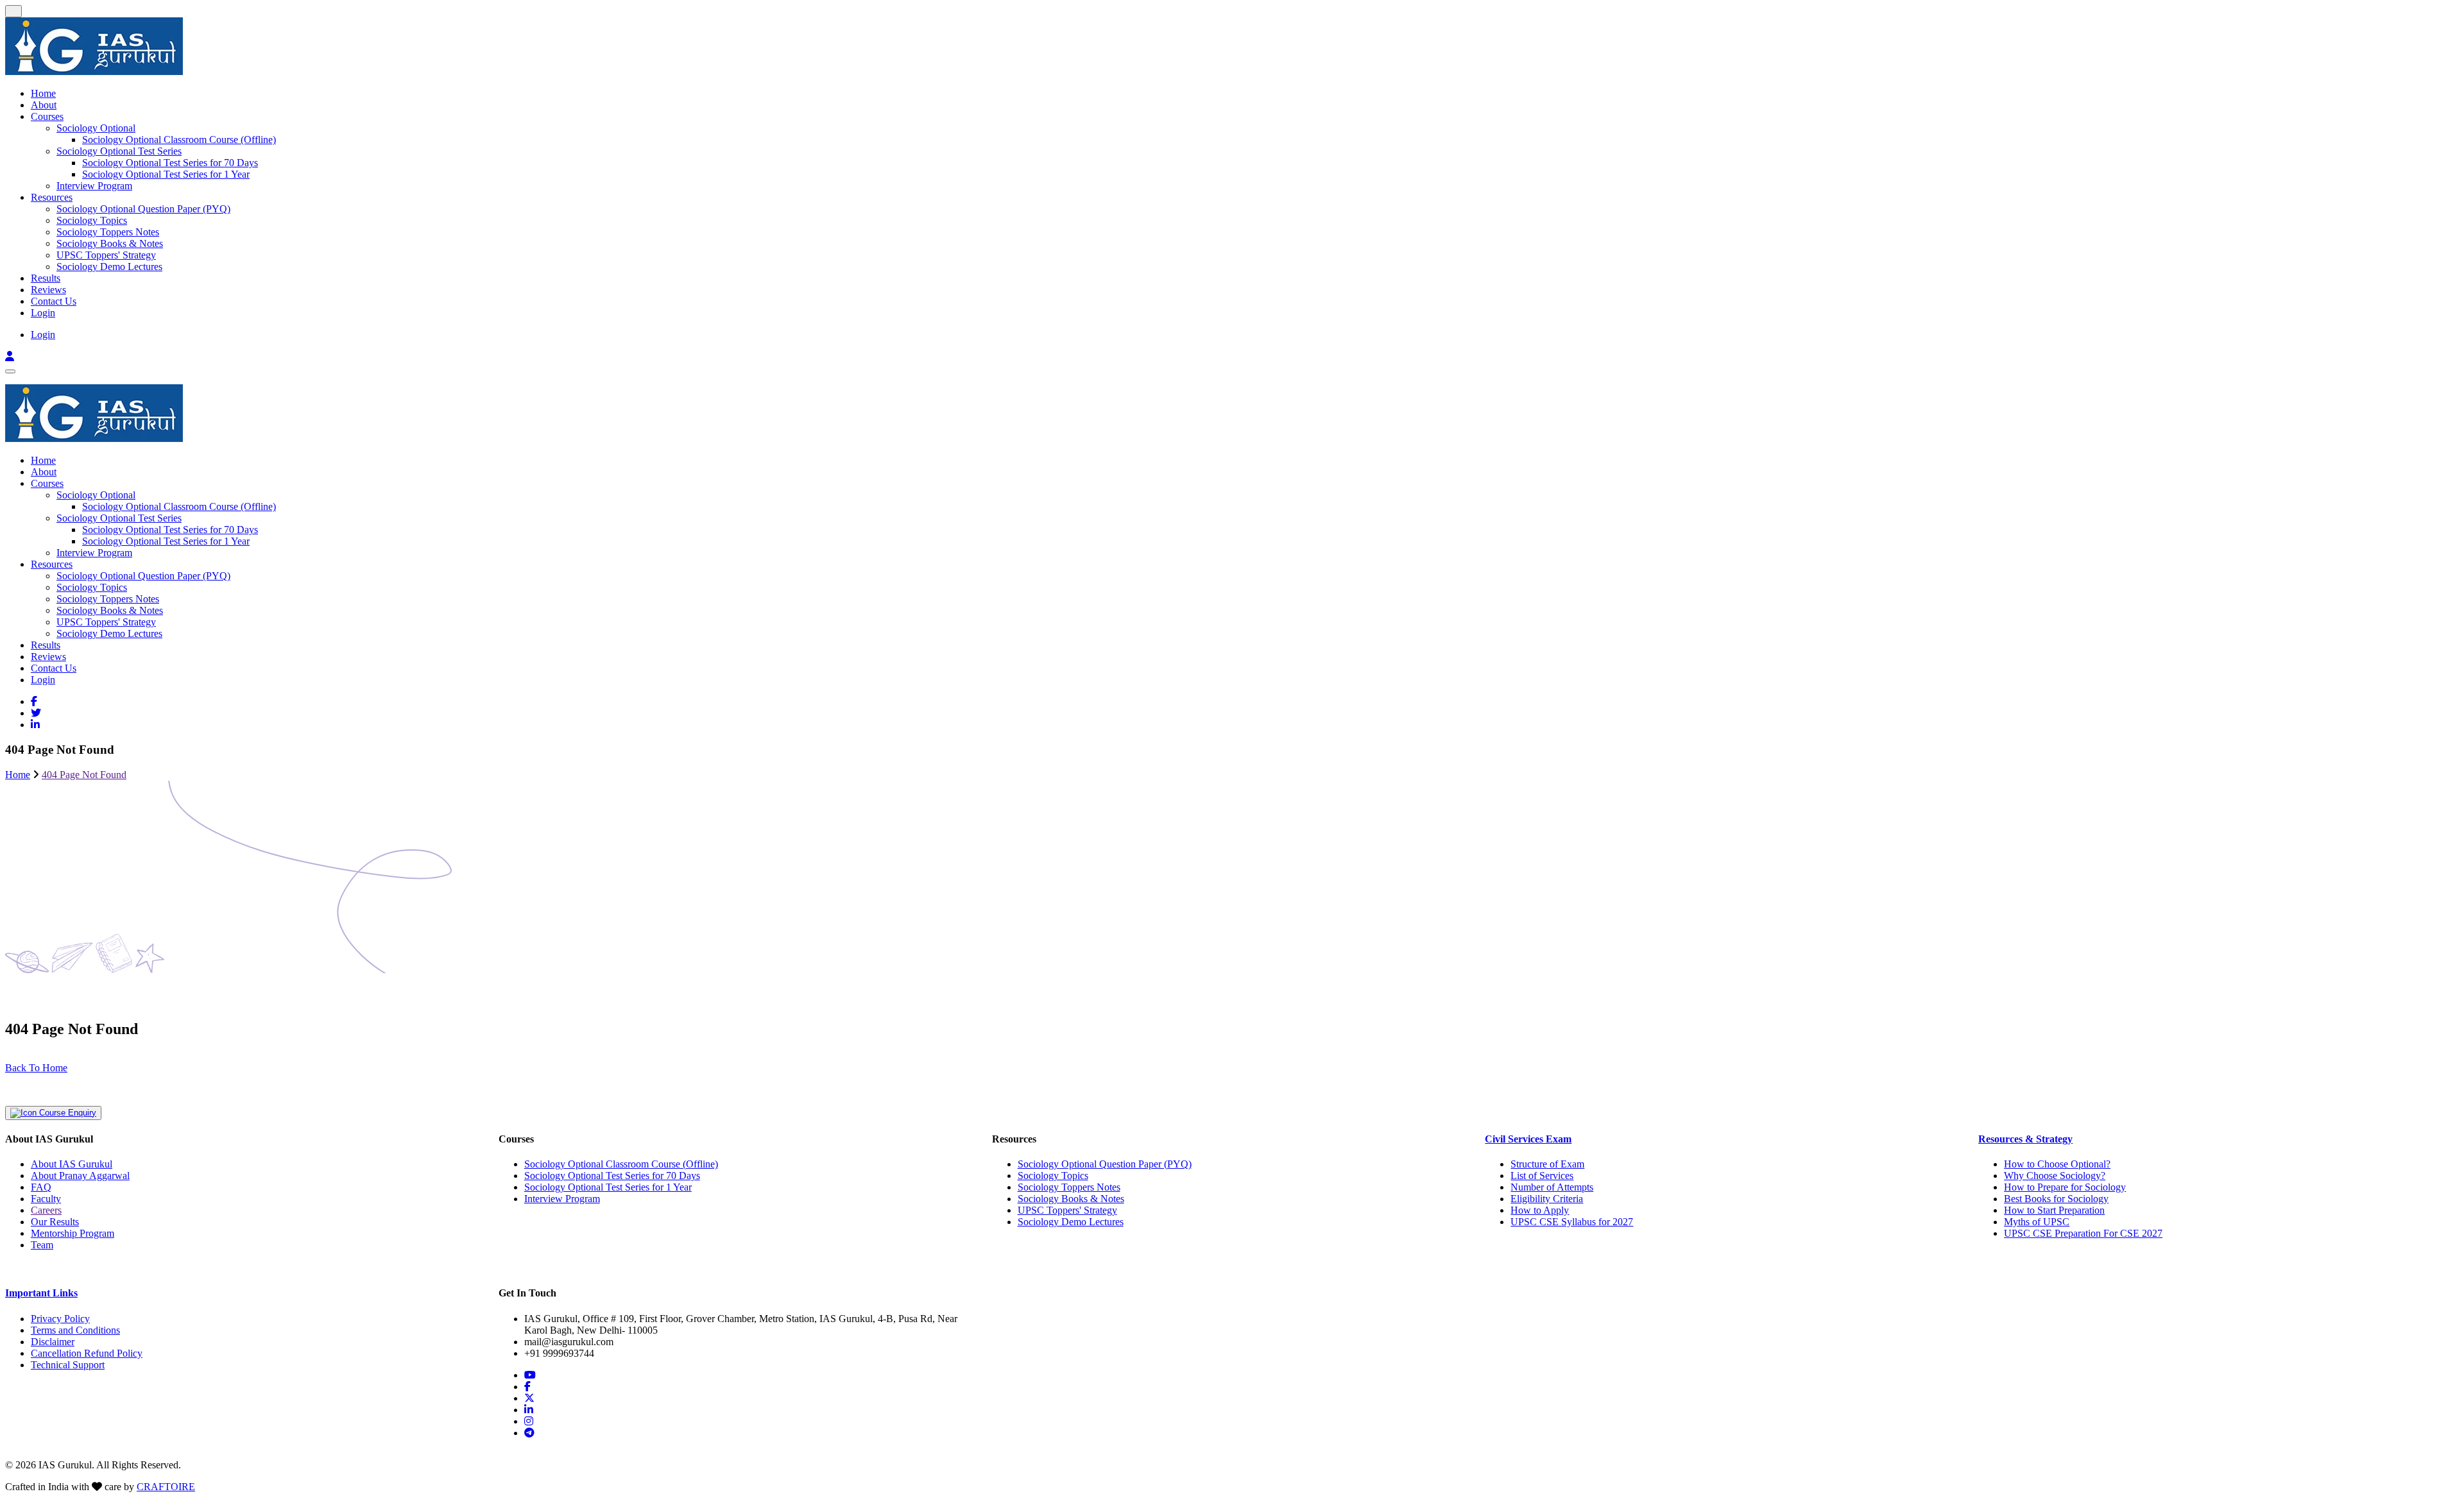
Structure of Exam (1547, 1164)
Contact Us (54, 301)
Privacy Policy (60, 1319)
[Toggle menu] (10, 371)
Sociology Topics (92, 220)
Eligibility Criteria (1547, 1199)
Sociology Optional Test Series (119, 151)
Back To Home (36, 1068)
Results (46, 278)
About (44, 105)
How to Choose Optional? (2057, 1164)
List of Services (1542, 1176)
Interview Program (94, 186)
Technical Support (68, 1365)
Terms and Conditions (75, 1330)
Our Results (55, 1222)
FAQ (41, 1187)
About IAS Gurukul (72, 1164)
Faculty (46, 1199)
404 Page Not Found (84, 775)
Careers (46, 1210)
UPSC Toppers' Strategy (106, 255)
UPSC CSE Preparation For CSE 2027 (2083, 1233)
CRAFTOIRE (166, 1487)
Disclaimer (53, 1342)
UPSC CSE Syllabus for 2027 (1572, 1222)
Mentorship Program (73, 1233)
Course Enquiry (66, 1113)
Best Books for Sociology (2056, 1199)
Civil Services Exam (1528, 1139)
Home (43, 93)
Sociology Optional (96, 128)
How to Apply (1540, 1210)
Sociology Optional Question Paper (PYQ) (143, 209)
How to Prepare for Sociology (2065, 1187)
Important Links (41, 1293)
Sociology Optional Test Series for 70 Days (170, 163)
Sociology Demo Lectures (109, 267)
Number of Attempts (1552, 1187)
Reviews (48, 290)
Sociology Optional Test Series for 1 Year (166, 174)
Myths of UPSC (2037, 1222)
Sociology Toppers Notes (108, 232)
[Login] (10, 356)
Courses (47, 116)
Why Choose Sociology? (2055, 1176)
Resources (52, 197)
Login (43, 313)
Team (42, 1245)
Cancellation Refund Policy (87, 1353)
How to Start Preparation (2054, 1210)
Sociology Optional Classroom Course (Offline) (179, 140)
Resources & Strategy (2025, 1139)
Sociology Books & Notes (110, 243)
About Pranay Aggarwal (80, 1176)
